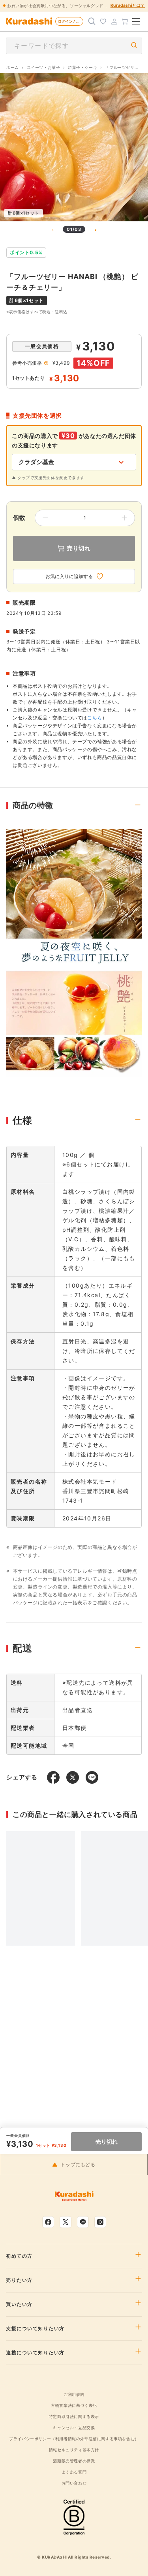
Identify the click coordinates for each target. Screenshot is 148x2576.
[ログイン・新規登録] (114, 21)
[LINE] (83, 2222)
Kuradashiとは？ (128, 5)
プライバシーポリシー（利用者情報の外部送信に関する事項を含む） (74, 2439)
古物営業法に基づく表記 (74, 2405)
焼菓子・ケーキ (82, 67)
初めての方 (19, 2256)
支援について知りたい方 (35, 2329)
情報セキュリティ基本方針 (74, 2450)
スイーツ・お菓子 (44, 67)
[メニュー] (136, 21)
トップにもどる (78, 2165)
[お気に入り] (103, 21)
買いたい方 (19, 2304)
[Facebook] (48, 2222)
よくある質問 (74, 2472)
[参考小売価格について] (46, 363)
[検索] (92, 21)
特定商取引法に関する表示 (74, 2416)
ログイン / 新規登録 (71, 21)
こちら (95, 718)
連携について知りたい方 (35, 2353)
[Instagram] (100, 2222)
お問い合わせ (74, 2483)
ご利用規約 (74, 2394)
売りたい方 (19, 2280)
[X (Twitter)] (66, 2222)
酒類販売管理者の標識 (74, 2461)
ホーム (13, 67)
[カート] (125, 21)
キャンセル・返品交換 (74, 2428)
